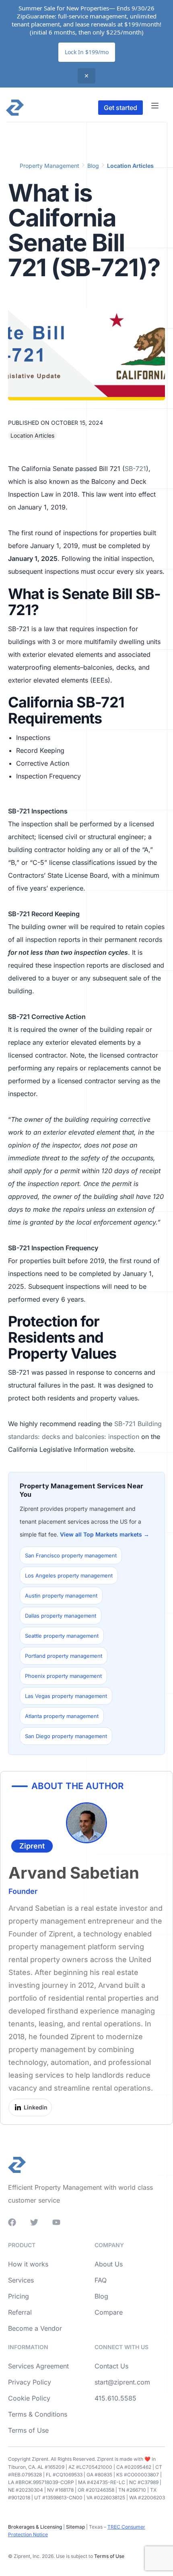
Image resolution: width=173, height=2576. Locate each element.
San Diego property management (66, 1736)
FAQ (101, 2280)
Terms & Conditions (38, 2414)
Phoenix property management (63, 1676)
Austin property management (61, 1596)
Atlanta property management (62, 1716)
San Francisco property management (71, 1555)
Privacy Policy (30, 2382)
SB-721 (135, 469)
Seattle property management (62, 1636)
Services (21, 2280)
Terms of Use (28, 2430)
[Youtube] (56, 2222)
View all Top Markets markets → (105, 1534)
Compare (109, 2312)
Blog (93, 166)
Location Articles (130, 166)
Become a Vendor (35, 2328)
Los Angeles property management (69, 1575)
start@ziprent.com (122, 2382)
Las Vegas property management (66, 1696)
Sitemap (75, 2527)
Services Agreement (38, 2366)
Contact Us (111, 2366)
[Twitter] (34, 2222)
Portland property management (64, 1656)
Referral (20, 2312)
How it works (28, 2264)
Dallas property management (61, 1616)
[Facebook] (12, 2222)
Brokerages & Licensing (35, 2527)
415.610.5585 (115, 2398)
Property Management (49, 166)
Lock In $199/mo (87, 52)
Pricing (19, 2296)
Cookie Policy (29, 2398)
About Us (109, 2264)
